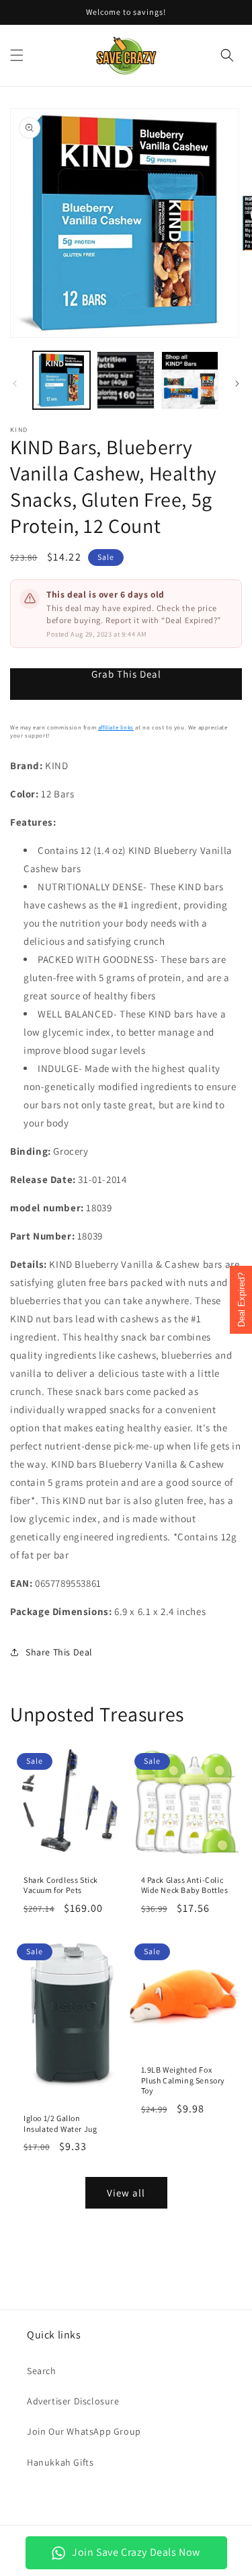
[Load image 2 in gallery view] (125, 380)
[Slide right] (237, 384)
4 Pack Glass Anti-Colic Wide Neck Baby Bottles (185, 1885)
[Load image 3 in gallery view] (190, 380)
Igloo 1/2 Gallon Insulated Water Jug (60, 2123)
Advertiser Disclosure (73, 2401)
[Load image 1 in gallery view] (61, 380)
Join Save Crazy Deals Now (136, 2552)
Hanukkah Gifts (60, 2462)
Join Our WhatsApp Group (84, 2431)
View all (126, 2193)
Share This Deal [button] (59, 1652)
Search (42, 2371)
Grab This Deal (126, 674)
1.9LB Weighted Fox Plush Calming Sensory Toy (183, 2080)
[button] (17, 55)
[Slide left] (15, 384)
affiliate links (116, 727)
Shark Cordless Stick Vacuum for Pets (61, 1885)
